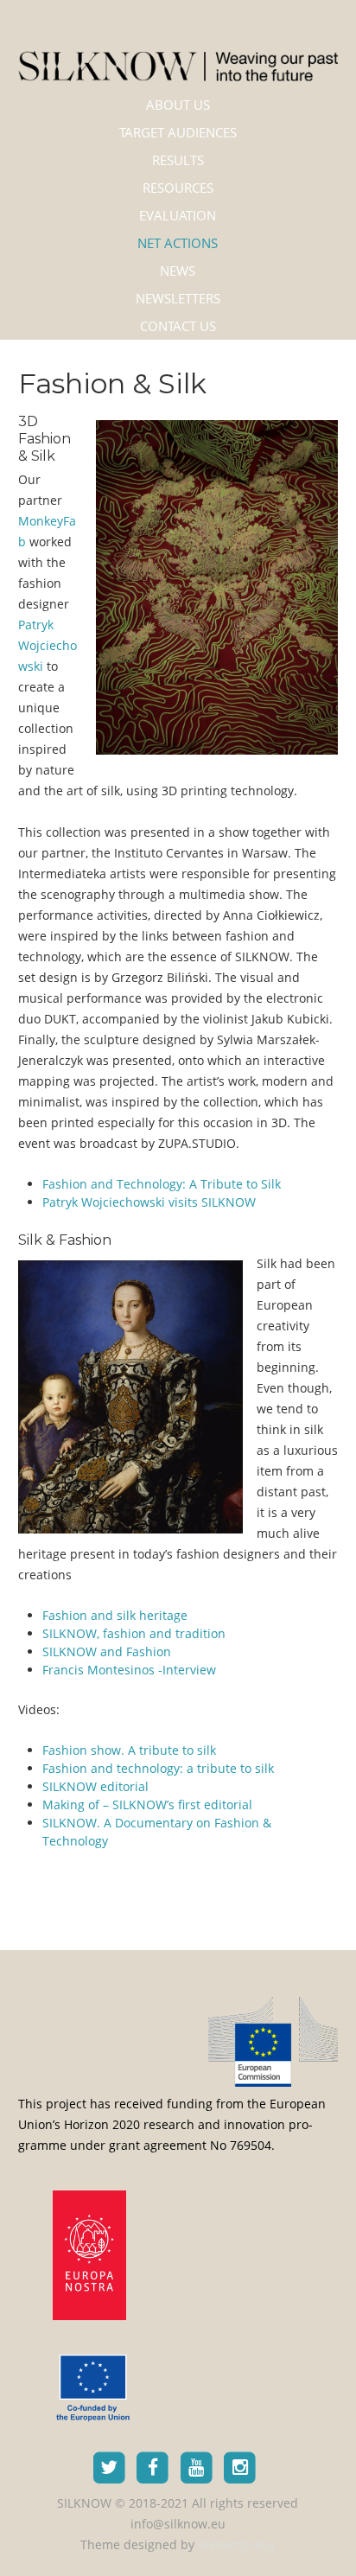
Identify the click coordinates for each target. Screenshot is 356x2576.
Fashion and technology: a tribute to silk (158, 1768)
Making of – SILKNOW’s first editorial (147, 1804)
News (178, 271)
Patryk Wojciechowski (48, 645)
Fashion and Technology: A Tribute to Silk (162, 1184)
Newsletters (178, 298)
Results (178, 160)
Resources (178, 188)
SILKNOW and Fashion (107, 1651)
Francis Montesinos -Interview (129, 1670)
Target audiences (178, 132)
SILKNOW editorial (95, 1786)
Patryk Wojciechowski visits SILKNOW (149, 1202)
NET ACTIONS (178, 243)
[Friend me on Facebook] (153, 2467)
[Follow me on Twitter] (109, 2467)
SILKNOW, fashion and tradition (134, 1633)
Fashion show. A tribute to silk (129, 1750)
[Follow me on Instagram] (241, 2467)
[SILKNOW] (178, 54)
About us (178, 105)
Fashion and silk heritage (115, 1615)
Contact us (178, 326)
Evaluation (178, 215)
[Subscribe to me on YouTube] (197, 2467)
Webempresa (236, 2544)
